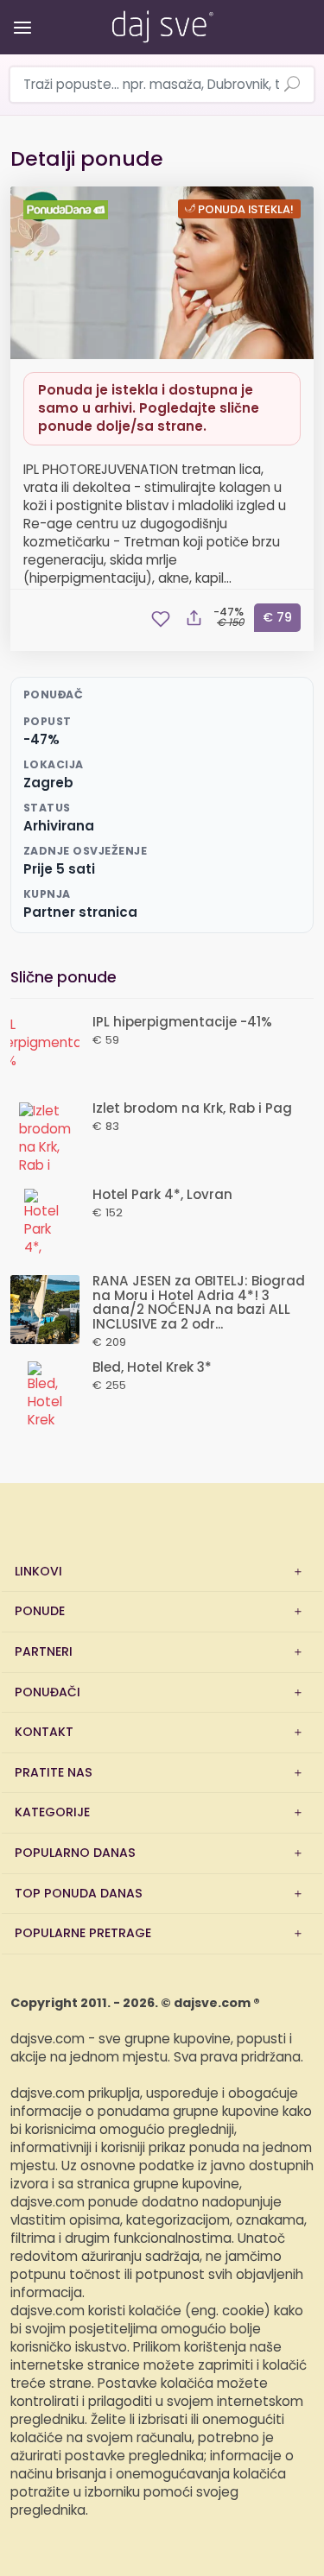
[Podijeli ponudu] (194, 619)
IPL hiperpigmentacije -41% (182, 1023)
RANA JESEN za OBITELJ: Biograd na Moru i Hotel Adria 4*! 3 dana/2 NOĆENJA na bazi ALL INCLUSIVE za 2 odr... (199, 1303)
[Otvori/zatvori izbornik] (19, 15)
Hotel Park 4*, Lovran (162, 1195)
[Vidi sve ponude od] (68, 210)
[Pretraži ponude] (292, 85)
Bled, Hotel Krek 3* (152, 1368)
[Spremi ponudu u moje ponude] (161, 619)
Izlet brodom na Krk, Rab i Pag (192, 1109)
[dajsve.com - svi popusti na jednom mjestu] (162, 23)
